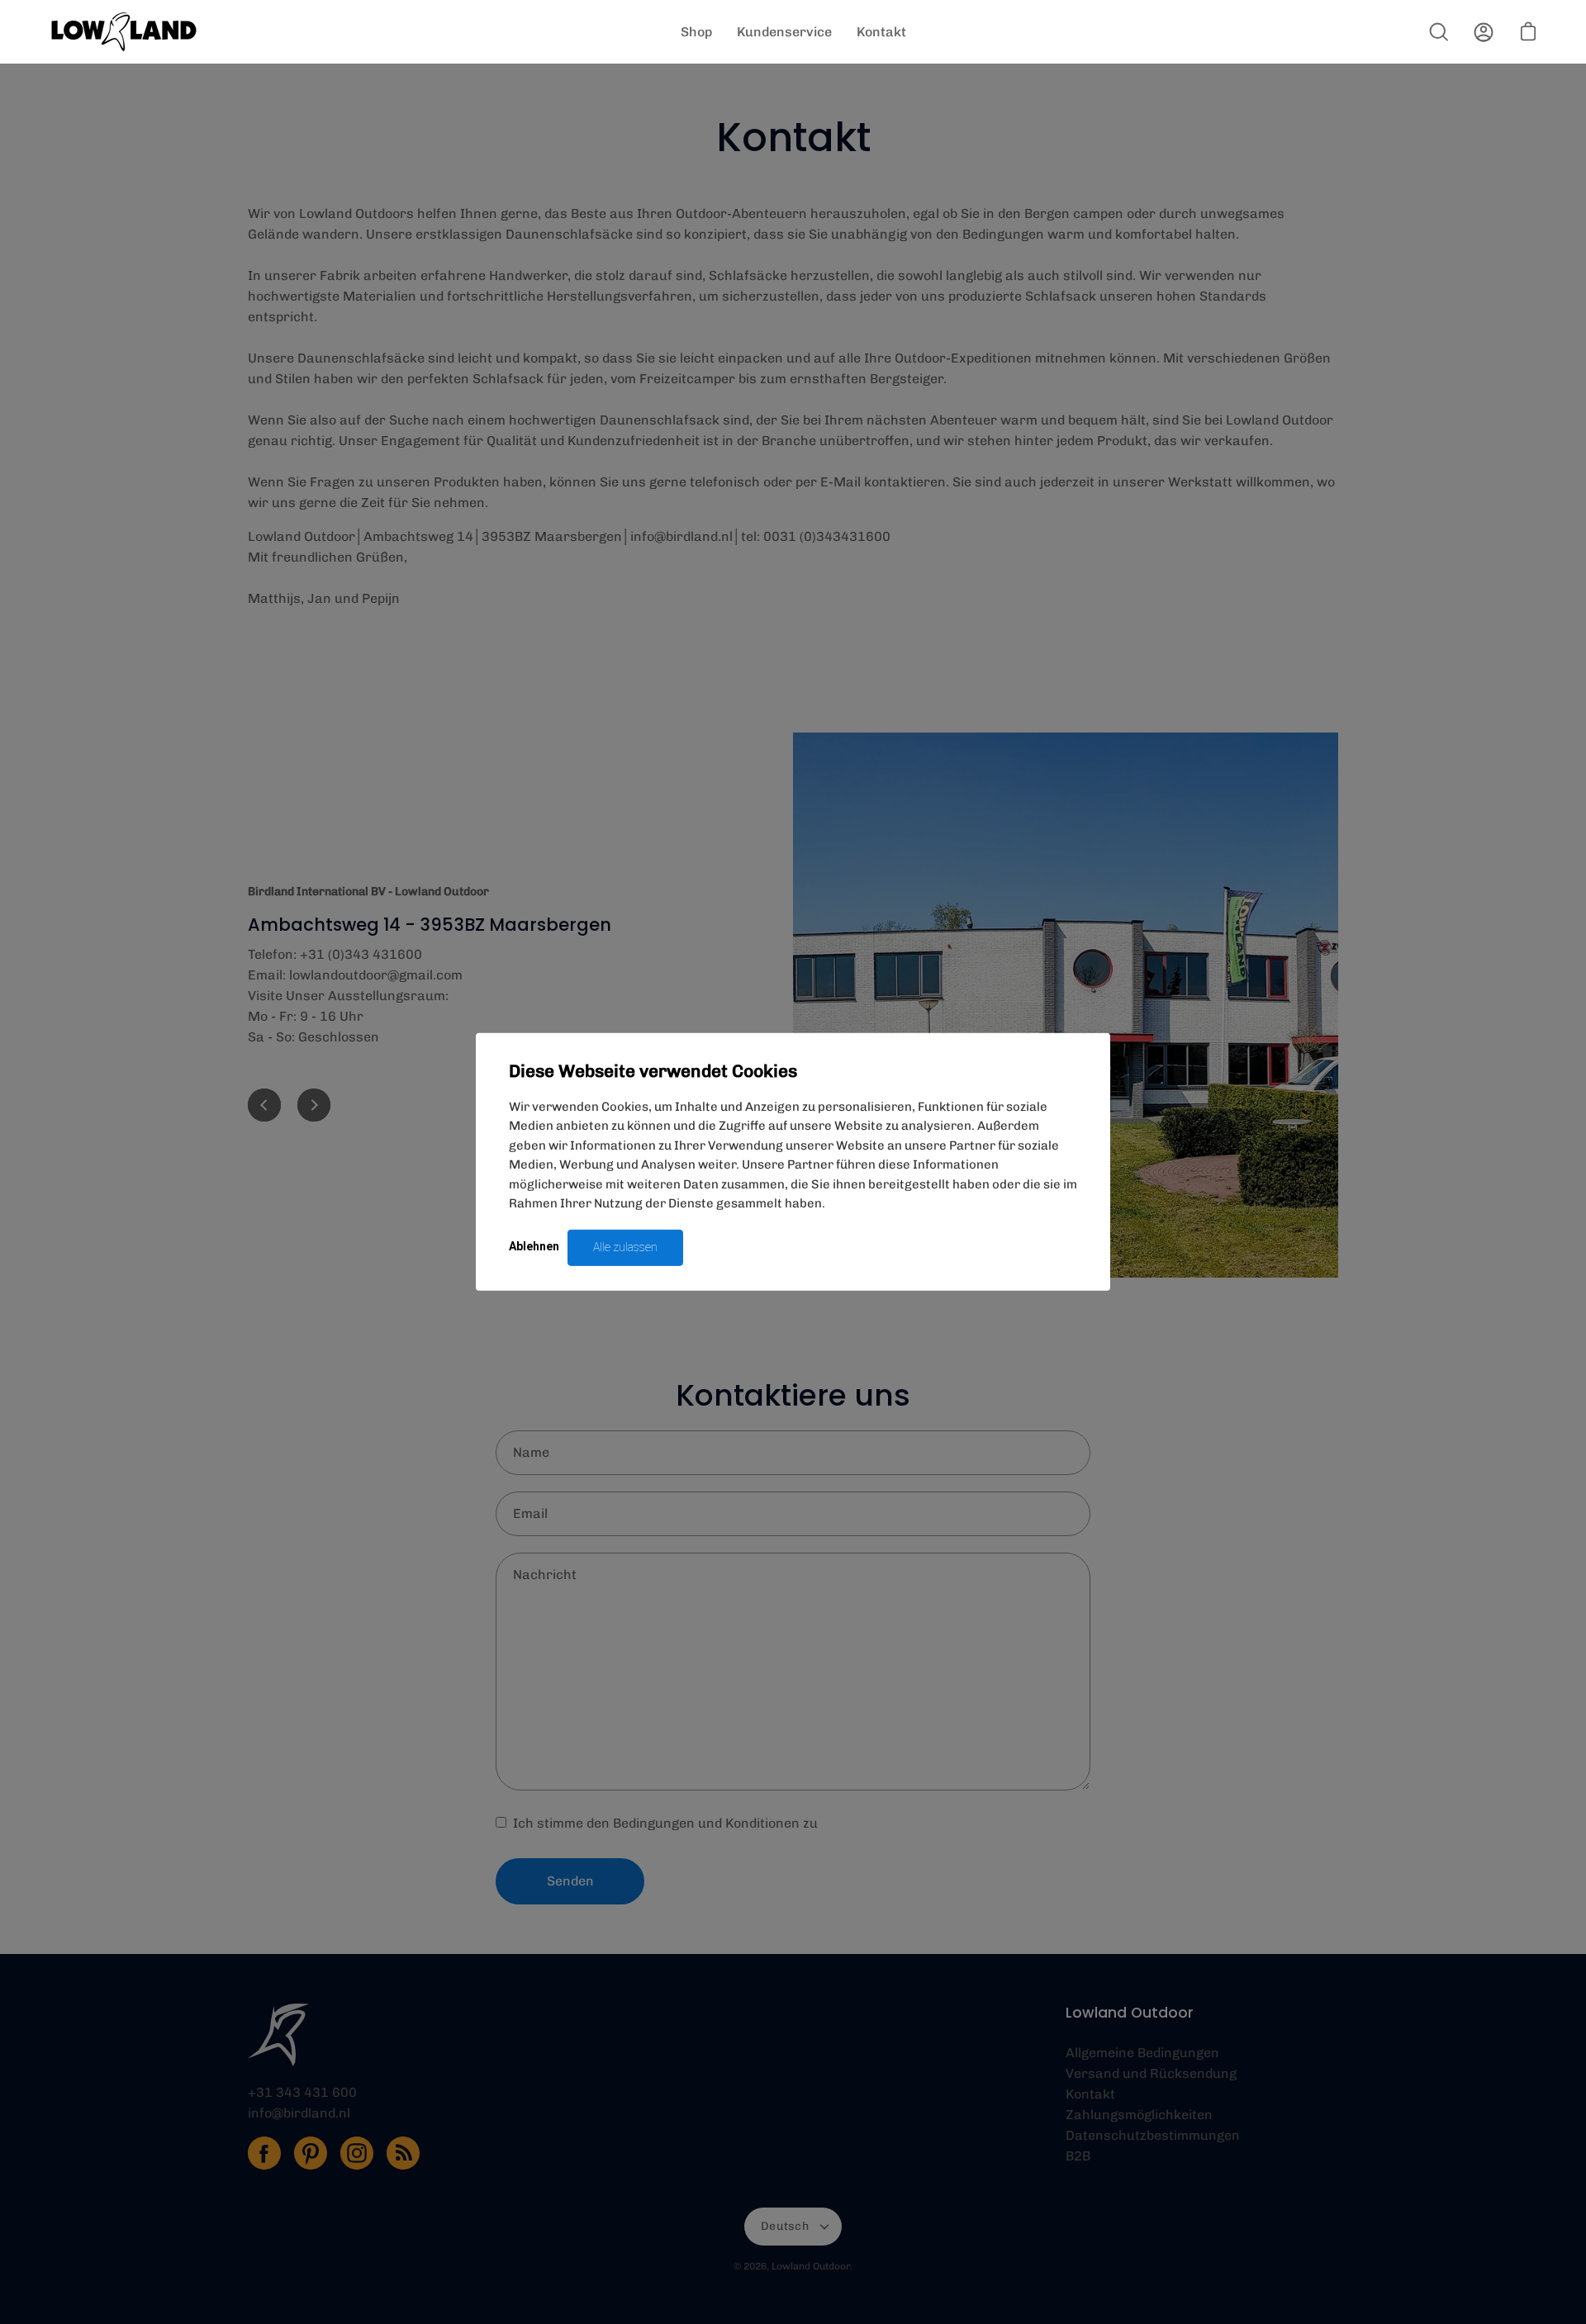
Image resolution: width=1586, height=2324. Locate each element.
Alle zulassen (625, 1247)
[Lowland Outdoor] (124, 32)
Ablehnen (534, 1246)
